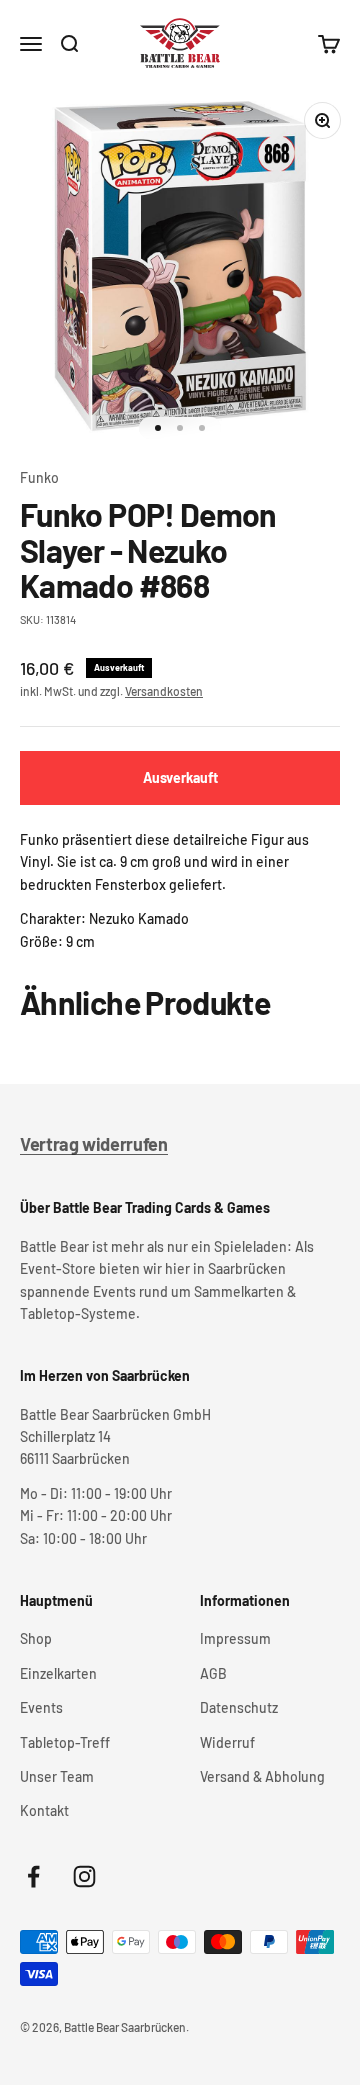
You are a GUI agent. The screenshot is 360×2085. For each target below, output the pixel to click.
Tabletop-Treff (65, 1742)
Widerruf (227, 1742)
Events (41, 1707)
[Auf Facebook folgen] (33, 1876)
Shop (36, 1638)
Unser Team (57, 1776)
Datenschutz (239, 1707)
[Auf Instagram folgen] (84, 1876)
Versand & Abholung (262, 1776)
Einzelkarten (58, 1673)
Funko (39, 477)
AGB (213, 1673)
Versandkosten (164, 691)
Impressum (235, 1638)
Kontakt (44, 1810)
